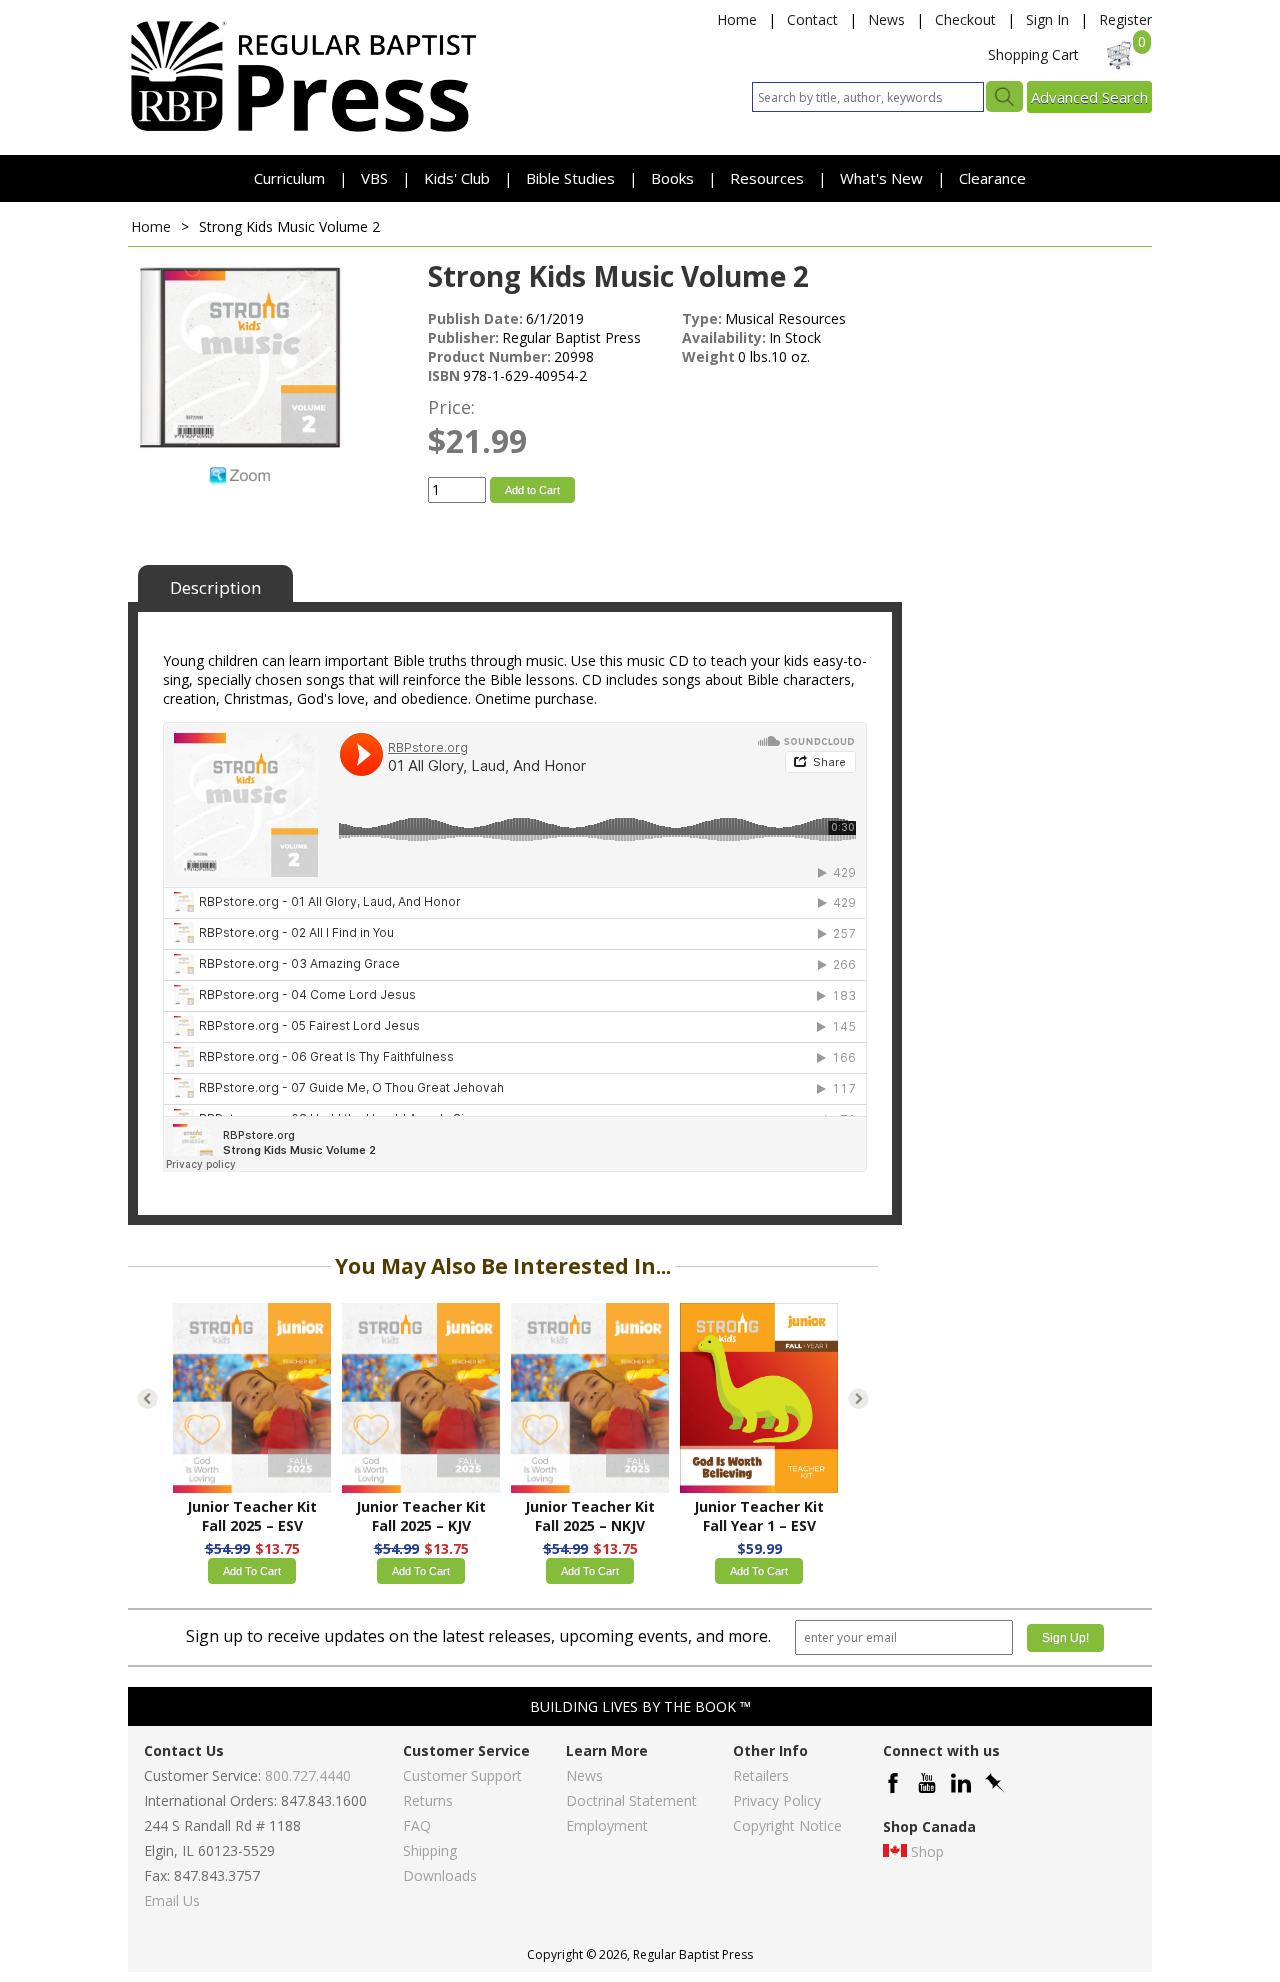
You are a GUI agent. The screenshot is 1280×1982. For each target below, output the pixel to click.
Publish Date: (475, 318)
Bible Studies (570, 178)
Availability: (724, 337)
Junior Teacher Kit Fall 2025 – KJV (421, 1516)
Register (1125, 19)
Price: (451, 407)
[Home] (303, 130)
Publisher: (463, 337)
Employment (607, 1825)
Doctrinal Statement (631, 1800)
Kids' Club (457, 178)
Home (737, 19)
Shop (927, 1851)
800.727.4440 (308, 1775)
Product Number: (489, 356)
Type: (702, 318)
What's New (883, 178)
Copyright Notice (787, 1825)
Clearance (992, 178)
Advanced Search (1089, 97)
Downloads (440, 1875)
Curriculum (291, 178)
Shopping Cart (1033, 54)
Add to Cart (532, 490)
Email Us (172, 1900)
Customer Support (462, 1775)
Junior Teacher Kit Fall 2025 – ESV (252, 1516)
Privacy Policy (777, 1800)
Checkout (965, 19)
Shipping (430, 1850)
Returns (428, 1800)
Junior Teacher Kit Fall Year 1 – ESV (759, 1516)
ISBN (444, 375)
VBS (374, 178)
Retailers (761, 1775)
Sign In (1047, 19)
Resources (769, 178)
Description (215, 587)
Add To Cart (252, 1571)
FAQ (417, 1825)
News (886, 19)
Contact (812, 19)
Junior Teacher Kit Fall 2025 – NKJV (590, 1516)
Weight (708, 356)
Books (672, 178)
